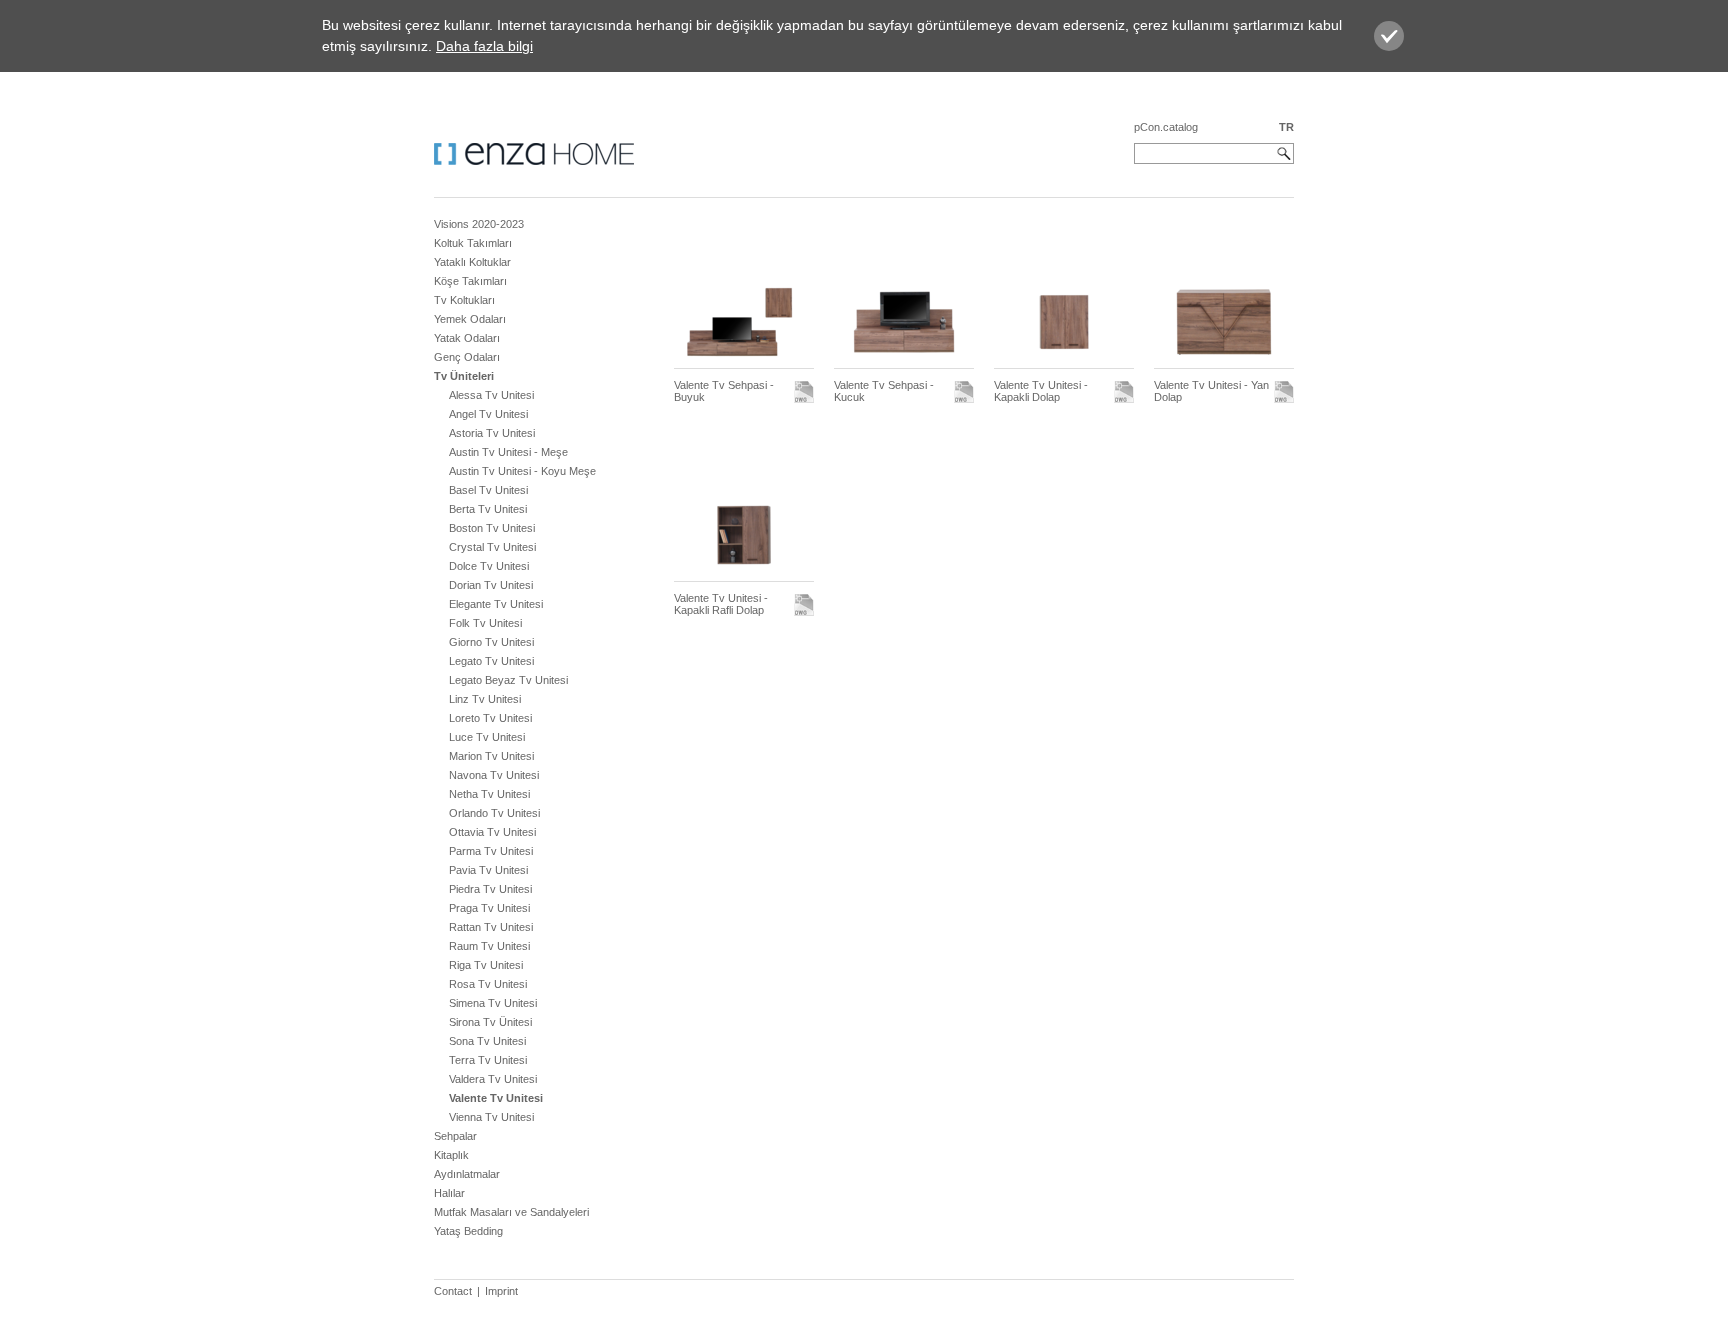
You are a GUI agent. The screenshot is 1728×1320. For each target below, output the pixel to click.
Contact (453, 1291)
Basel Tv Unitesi (488, 490)
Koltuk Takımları (473, 243)
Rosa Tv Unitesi (488, 984)
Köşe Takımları (470, 281)
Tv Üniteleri (464, 376)
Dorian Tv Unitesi (491, 585)
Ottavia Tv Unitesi (492, 832)
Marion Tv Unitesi (491, 756)
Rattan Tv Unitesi (491, 927)
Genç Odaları (467, 357)
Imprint (501, 1291)
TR (1286, 127)
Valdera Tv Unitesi (493, 1079)
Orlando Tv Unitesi (494, 813)
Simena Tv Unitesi (493, 1003)
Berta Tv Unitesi (488, 509)
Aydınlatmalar (467, 1174)
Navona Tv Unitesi (494, 775)
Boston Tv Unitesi (492, 528)
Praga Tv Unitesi (489, 908)
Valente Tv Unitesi (496, 1098)
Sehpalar (455, 1136)
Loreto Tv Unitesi (490, 718)
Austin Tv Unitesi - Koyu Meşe (522, 471)
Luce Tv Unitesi (487, 737)
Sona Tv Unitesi (487, 1041)
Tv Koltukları (464, 300)
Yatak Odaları (467, 338)
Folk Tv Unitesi (485, 623)
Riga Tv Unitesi (486, 965)
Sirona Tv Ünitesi (490, 1022)
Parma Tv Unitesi (491, 851)
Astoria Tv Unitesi (492, 433)
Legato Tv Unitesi (491, 661)
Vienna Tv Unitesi (491, 1117)
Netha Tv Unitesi (489, 794)
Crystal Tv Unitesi (492, 547)
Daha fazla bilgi (484, 46)
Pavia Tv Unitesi (488, 870)
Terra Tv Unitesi (488, 1060)
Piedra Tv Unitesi (490, 889)
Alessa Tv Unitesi (491, 395)
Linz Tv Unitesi (485, 699)
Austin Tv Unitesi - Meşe (508, 452)
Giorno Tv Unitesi (491, 642)
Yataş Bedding (468, 1231)
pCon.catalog (1166, 127)
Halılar (449, 1193)
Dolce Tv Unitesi (489, 566)
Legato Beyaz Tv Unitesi (508, 680)
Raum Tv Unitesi (489, 946)
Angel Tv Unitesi (488, 414)
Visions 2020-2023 (479, 224)
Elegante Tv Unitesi (496, 604)
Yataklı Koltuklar (472, 262)
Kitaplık (451, 1155)
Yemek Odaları (470, 319)
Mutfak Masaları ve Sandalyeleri (511, 1212)
